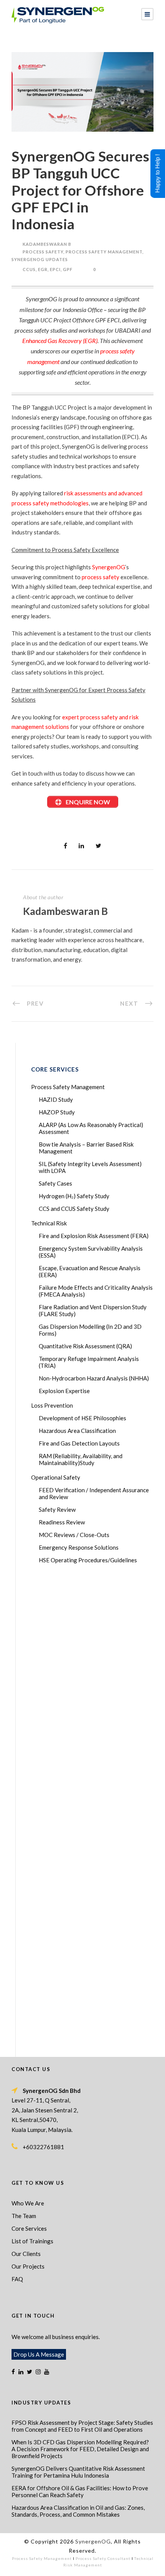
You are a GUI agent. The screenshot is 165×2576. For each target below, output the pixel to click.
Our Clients (26, 2254)
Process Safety (43, 252)
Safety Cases (55, 1183)
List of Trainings (32, 2241)
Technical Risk (49, 1223)
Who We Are (28, 2203)
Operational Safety (56, 1477)
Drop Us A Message (39, 2354)
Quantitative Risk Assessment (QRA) (85, 1346)
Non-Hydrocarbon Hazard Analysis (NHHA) (94, 1378)
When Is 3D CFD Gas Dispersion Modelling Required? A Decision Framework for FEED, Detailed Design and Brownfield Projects (80, 2449)
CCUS (29, 269)
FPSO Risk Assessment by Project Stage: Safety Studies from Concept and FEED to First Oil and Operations (82, 2426)
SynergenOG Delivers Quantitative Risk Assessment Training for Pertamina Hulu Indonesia (78, 2472)
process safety (101, 577)
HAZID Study (56, 1099)
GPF (68, 269)
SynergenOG (109, 567)
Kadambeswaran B (47, 244)
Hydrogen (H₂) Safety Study (74, 1196)
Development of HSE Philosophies (82, 1418)
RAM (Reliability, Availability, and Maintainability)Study (81, 1459)
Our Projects (28, 2266)
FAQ (17, 2279)
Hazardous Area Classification (77, 1431)
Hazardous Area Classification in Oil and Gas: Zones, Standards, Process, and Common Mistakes (78, 2511)
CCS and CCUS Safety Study (74, 1209)
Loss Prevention (52, 1405)
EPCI (55, 269)
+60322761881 (43, 2147)
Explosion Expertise (64, 1391)
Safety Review (57, 1509)
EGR (43, 269)
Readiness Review (62, 1522)
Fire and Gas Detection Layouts (79, 1443)
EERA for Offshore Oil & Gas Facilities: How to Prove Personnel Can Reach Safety (80, 2491)
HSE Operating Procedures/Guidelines (88, 1560)
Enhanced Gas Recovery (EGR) (60, 341)
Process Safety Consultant (103, 2558)
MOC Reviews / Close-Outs (74, 1535)
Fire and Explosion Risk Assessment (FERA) (94, 1236)
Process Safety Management (104, 252)
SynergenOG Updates (40, 259)
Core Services (29, 2228)
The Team (24, 2216)
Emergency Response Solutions (79, 1547)
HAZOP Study (57, 1112)
